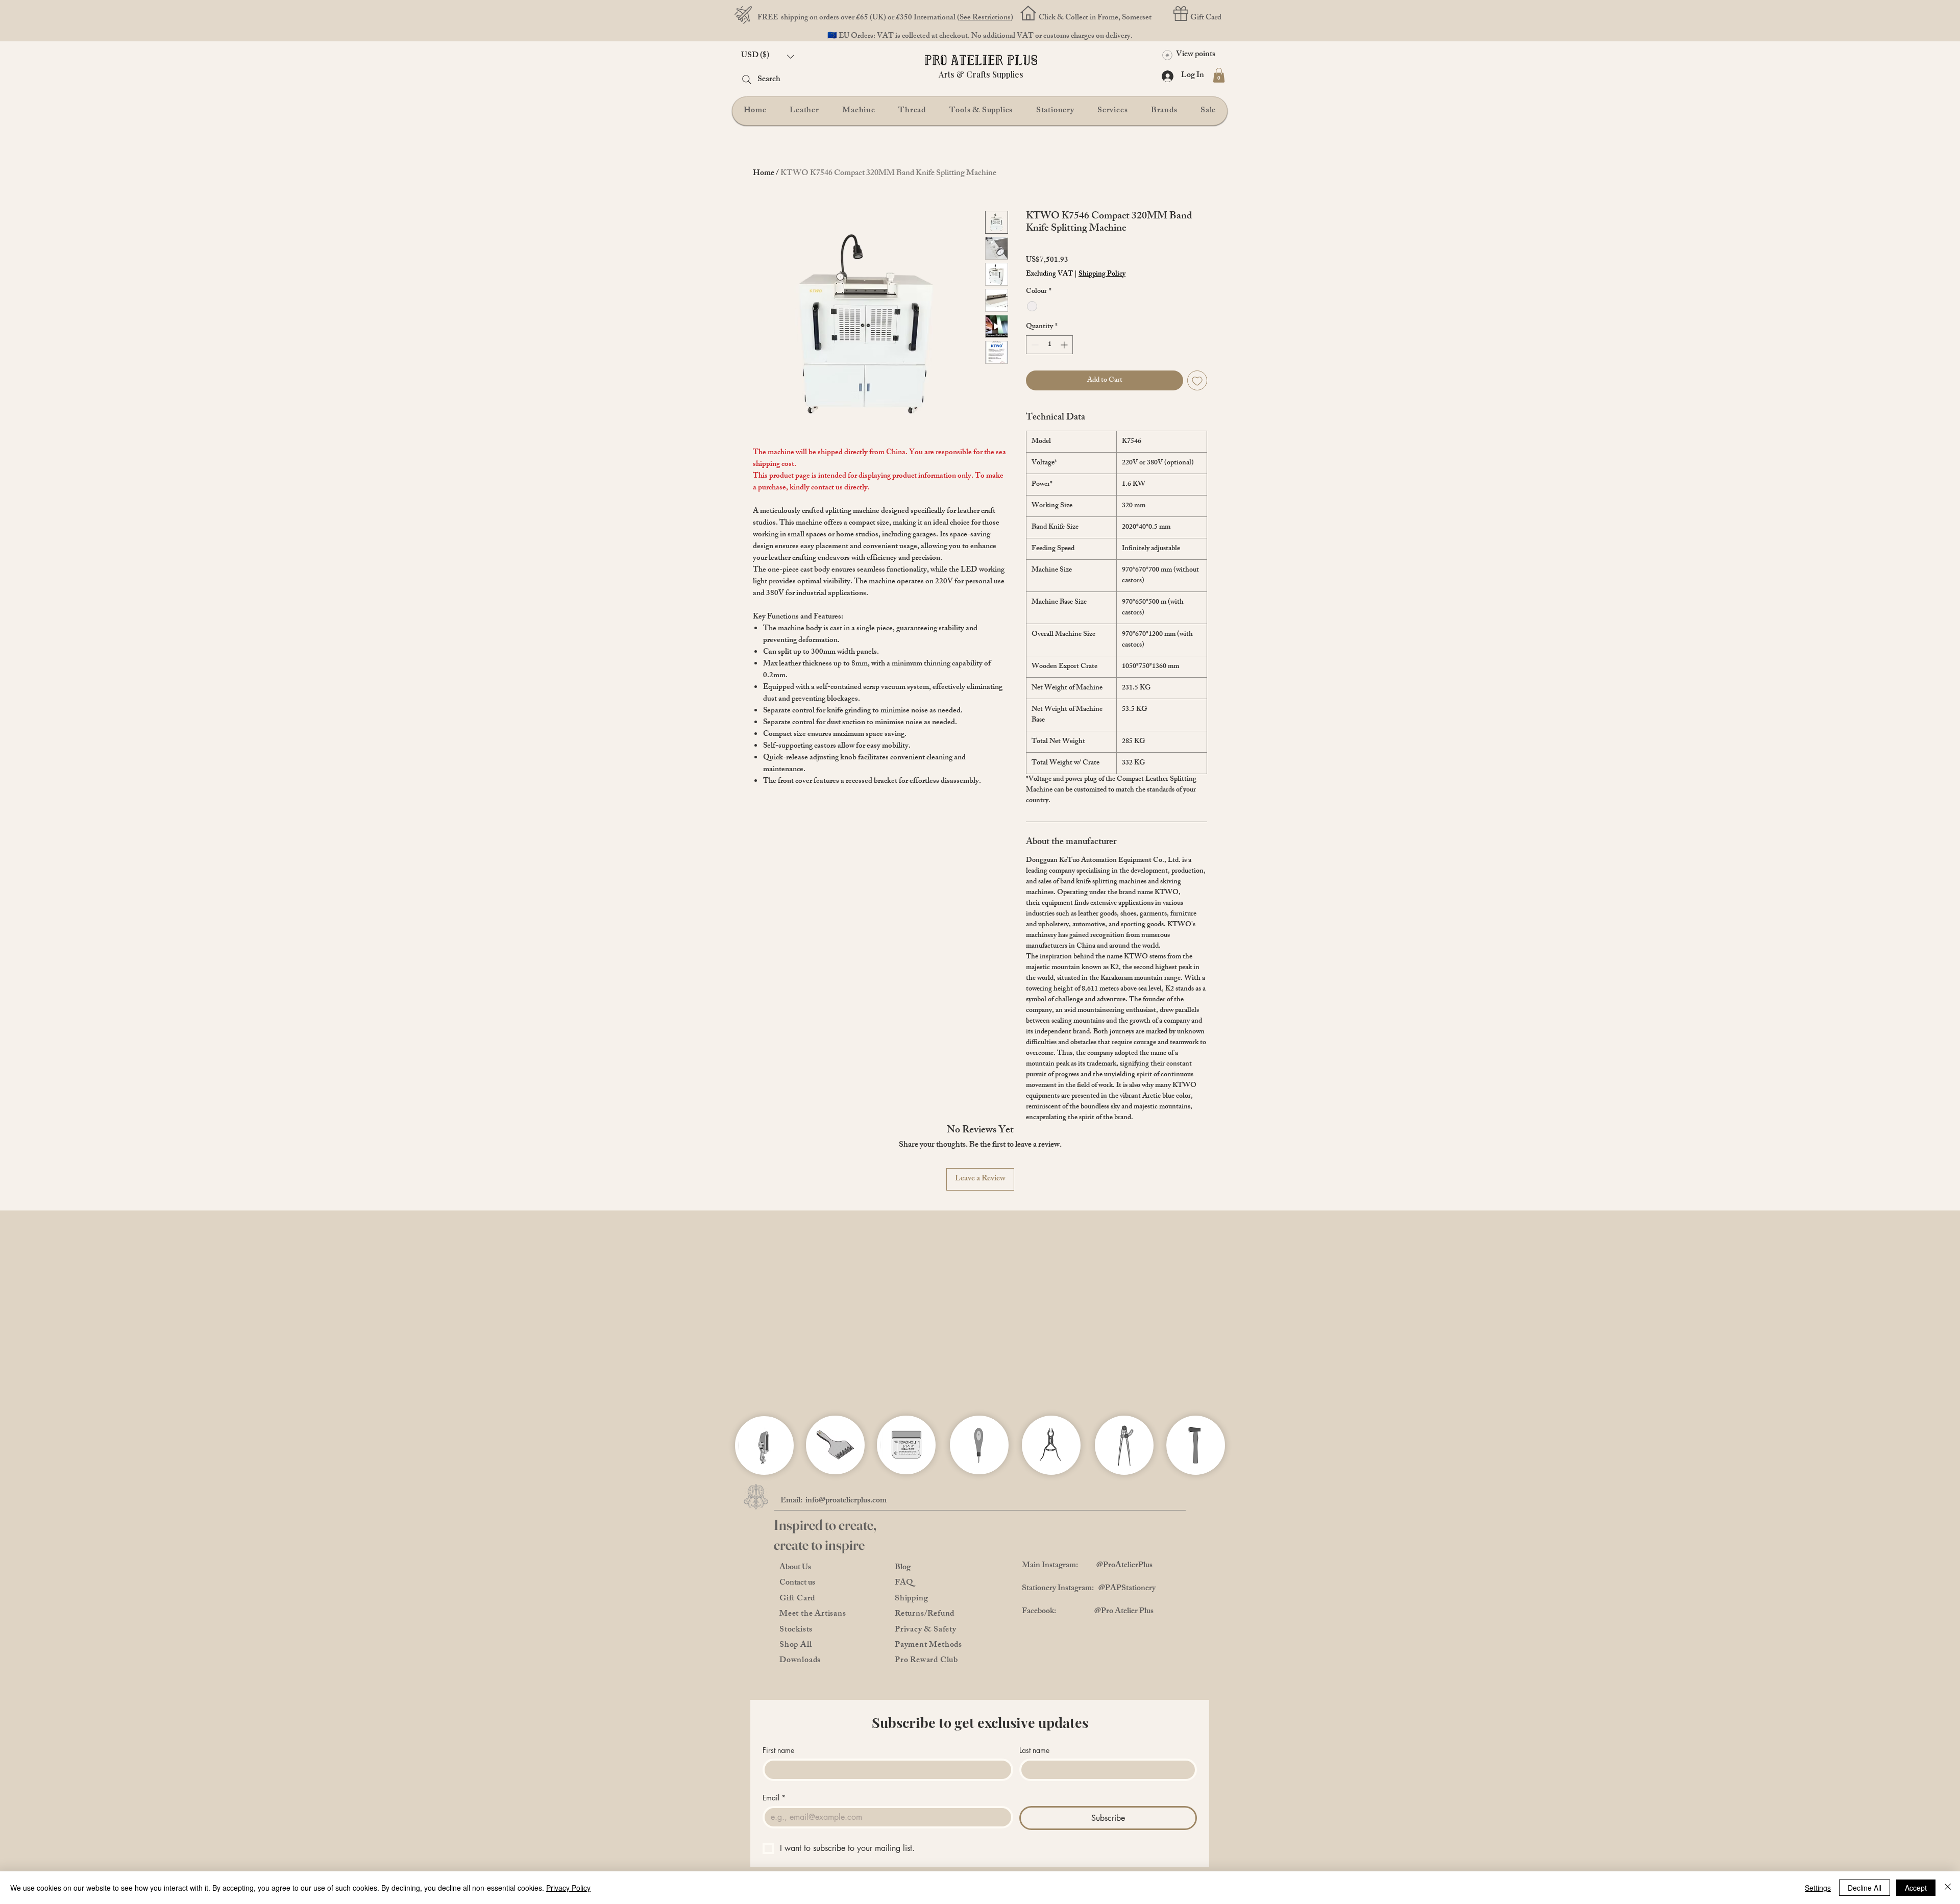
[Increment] (1065, 345)
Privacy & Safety (926, 1630)
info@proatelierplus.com (846, 1501)
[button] (768, 56)
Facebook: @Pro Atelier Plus (1088, 1612)
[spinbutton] (1049, 345)
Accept (1916, 1888)
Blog (903, 1568)
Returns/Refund (925, 1614)
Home (764, 174)
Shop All (795, 1646)
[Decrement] (1034, 345)
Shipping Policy (1102, 275)
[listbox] (768, 56)
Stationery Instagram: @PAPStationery (1089, 1589)
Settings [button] (1818, 1888)
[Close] (1948, 1888)
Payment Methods (928, 1646)
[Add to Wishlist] (1197, 380)
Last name (1034, 1750)
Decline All (1865, 1888)
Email (774, 1798)
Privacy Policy (568, 1888)
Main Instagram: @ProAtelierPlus (1087, 1566)
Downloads (800, 1661)
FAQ (904, 1583)
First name (778, 1750)
